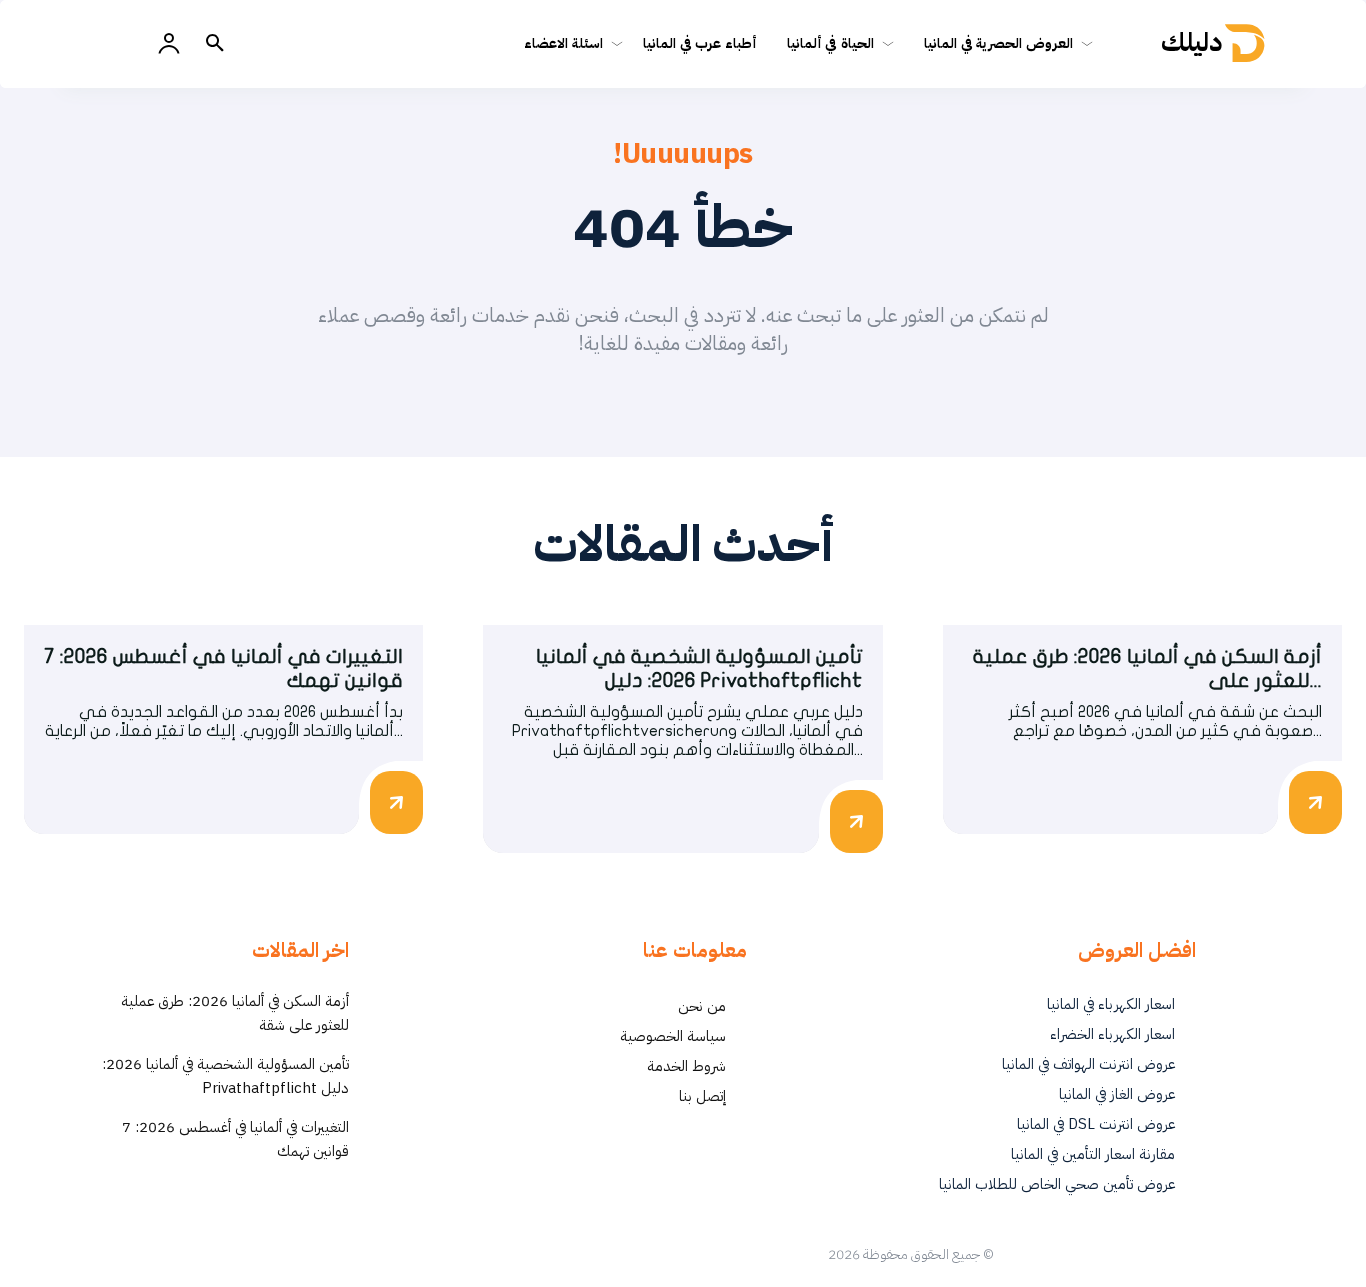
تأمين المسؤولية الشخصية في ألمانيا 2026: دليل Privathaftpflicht (225, 1076)
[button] (215, 44)
